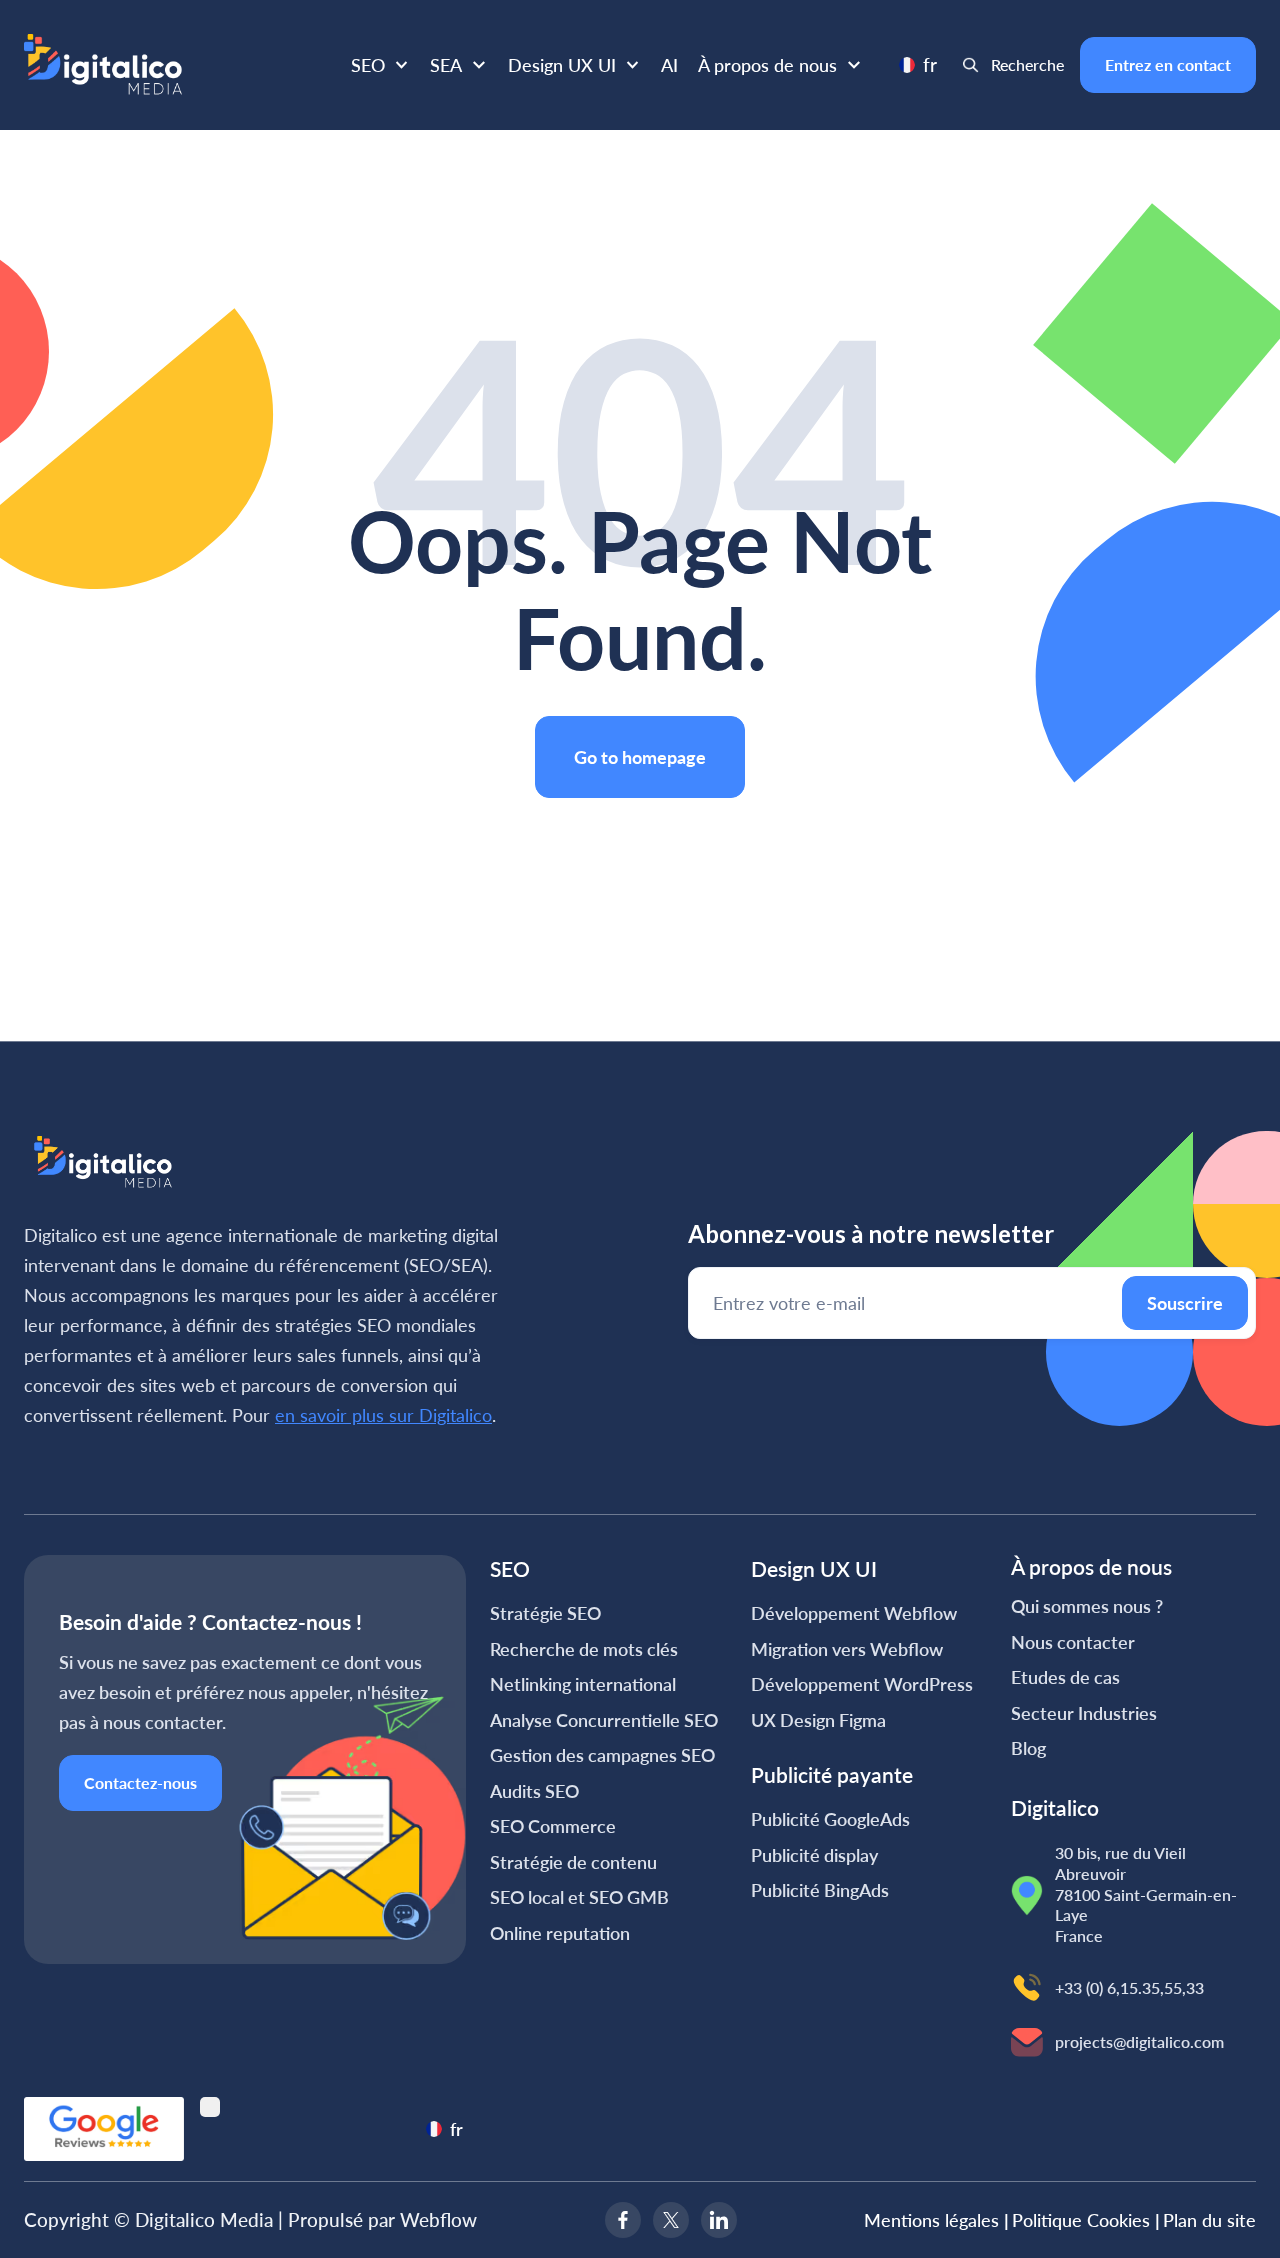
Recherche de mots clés (584, 1649)
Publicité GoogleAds (830, 1819)
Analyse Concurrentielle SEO (604, 1720)
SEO (368, 65)
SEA (446, 65)
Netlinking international (583, 1684)
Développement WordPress (862, 1684)
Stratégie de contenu (573, 1862)
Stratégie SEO (545, 1613)
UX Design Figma (818, 1720)
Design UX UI (562, 65)
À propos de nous (767, 65)
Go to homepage (640, 757)
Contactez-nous (140, 1782)
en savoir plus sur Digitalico (383, 1415)
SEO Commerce (553, 1826)
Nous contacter (1073, 1642)
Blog (1028, 1748)
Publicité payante (832, 1774)
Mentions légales (936, 2220)
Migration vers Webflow (847, 1649)
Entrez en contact (1168, 64)
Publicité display (814, 1855)
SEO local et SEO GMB (579, 1897)
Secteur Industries (1084, 1713)
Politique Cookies (1086, 2220)
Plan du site (1209, 2220)
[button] (381, 65)
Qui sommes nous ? (1087, 1606)
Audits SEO (534, 1791)
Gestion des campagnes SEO (602, 1755)
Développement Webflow (854, 1613)
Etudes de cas (1065, 1677)
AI (669, 65)
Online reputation (560, 1933)
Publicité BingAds (820, 1890)
